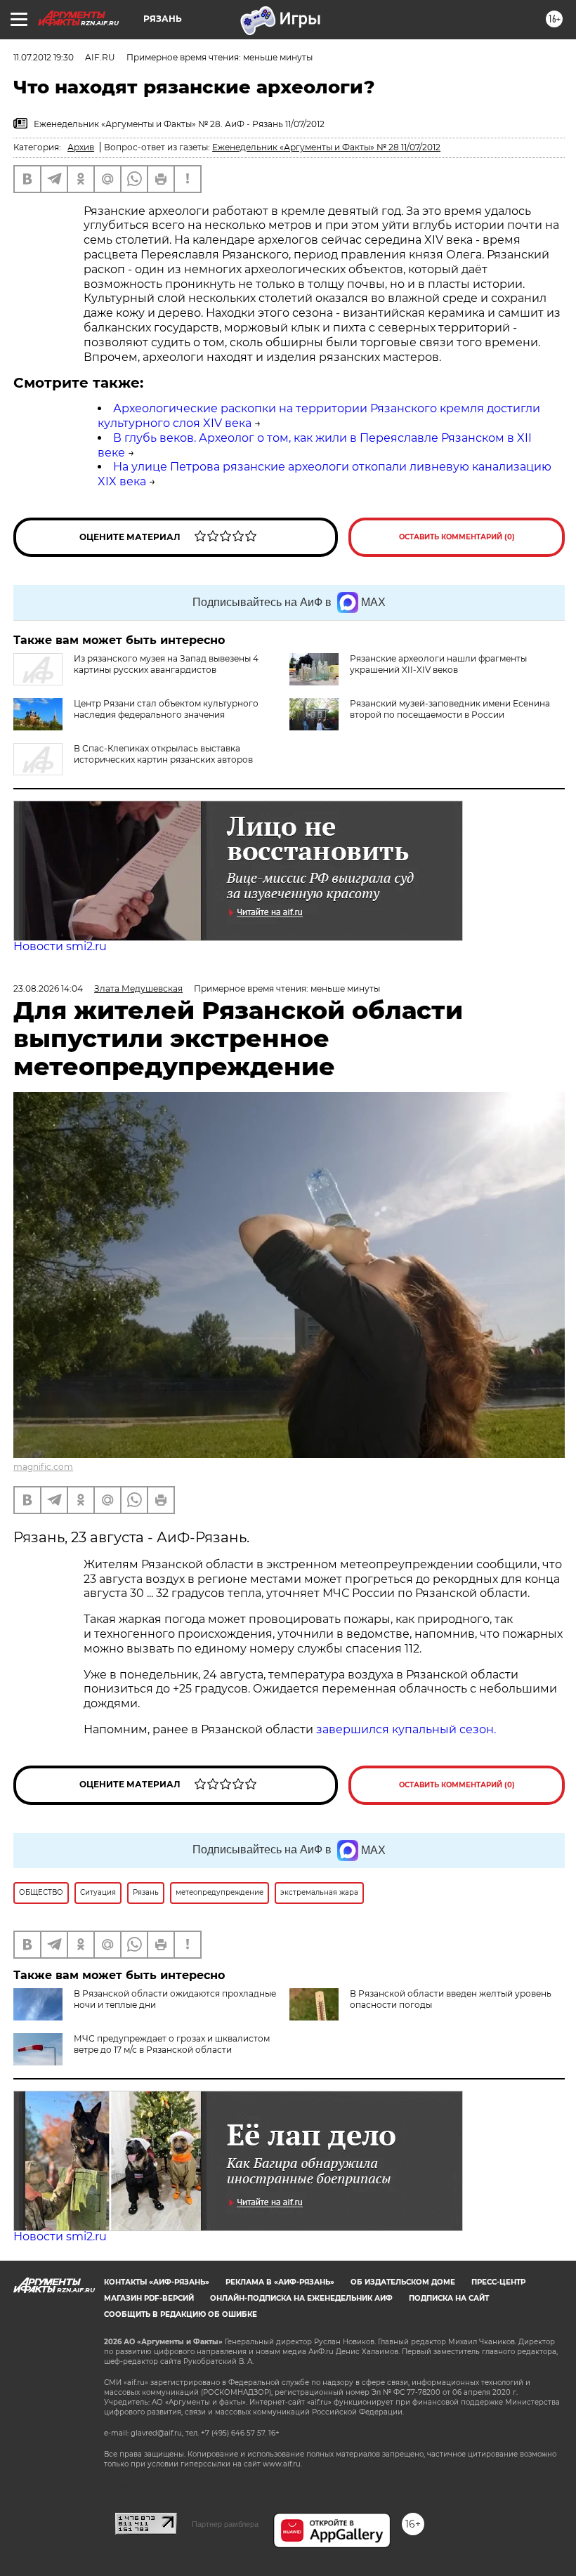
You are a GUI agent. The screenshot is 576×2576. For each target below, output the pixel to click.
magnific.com (43, 1467)
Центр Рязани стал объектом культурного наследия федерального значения (166, 709)
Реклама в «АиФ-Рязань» (280, 2282)
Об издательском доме (403, 2282)
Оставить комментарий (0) (457, 537)
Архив (81, 147)
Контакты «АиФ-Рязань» (157, 2282)
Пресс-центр (498, 2282)
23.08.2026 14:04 (48, 988)
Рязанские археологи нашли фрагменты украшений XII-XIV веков (438, 664)
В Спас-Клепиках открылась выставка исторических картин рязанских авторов (163, 754)
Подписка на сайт (449, 2298)
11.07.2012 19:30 (44, 57)
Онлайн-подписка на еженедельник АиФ (301, 2298)
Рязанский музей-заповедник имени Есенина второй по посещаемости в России (450, 709)
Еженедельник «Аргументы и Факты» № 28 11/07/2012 (326, 147)
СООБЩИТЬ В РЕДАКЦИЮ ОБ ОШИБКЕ (181, 2314)
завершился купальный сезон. (406, 1729)
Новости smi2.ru (60, 946)
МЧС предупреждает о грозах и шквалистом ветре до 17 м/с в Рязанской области (172, 2044)
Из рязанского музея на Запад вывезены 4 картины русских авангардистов (166, 664)
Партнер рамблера (225, 2524)
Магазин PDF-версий (149, 2298)
